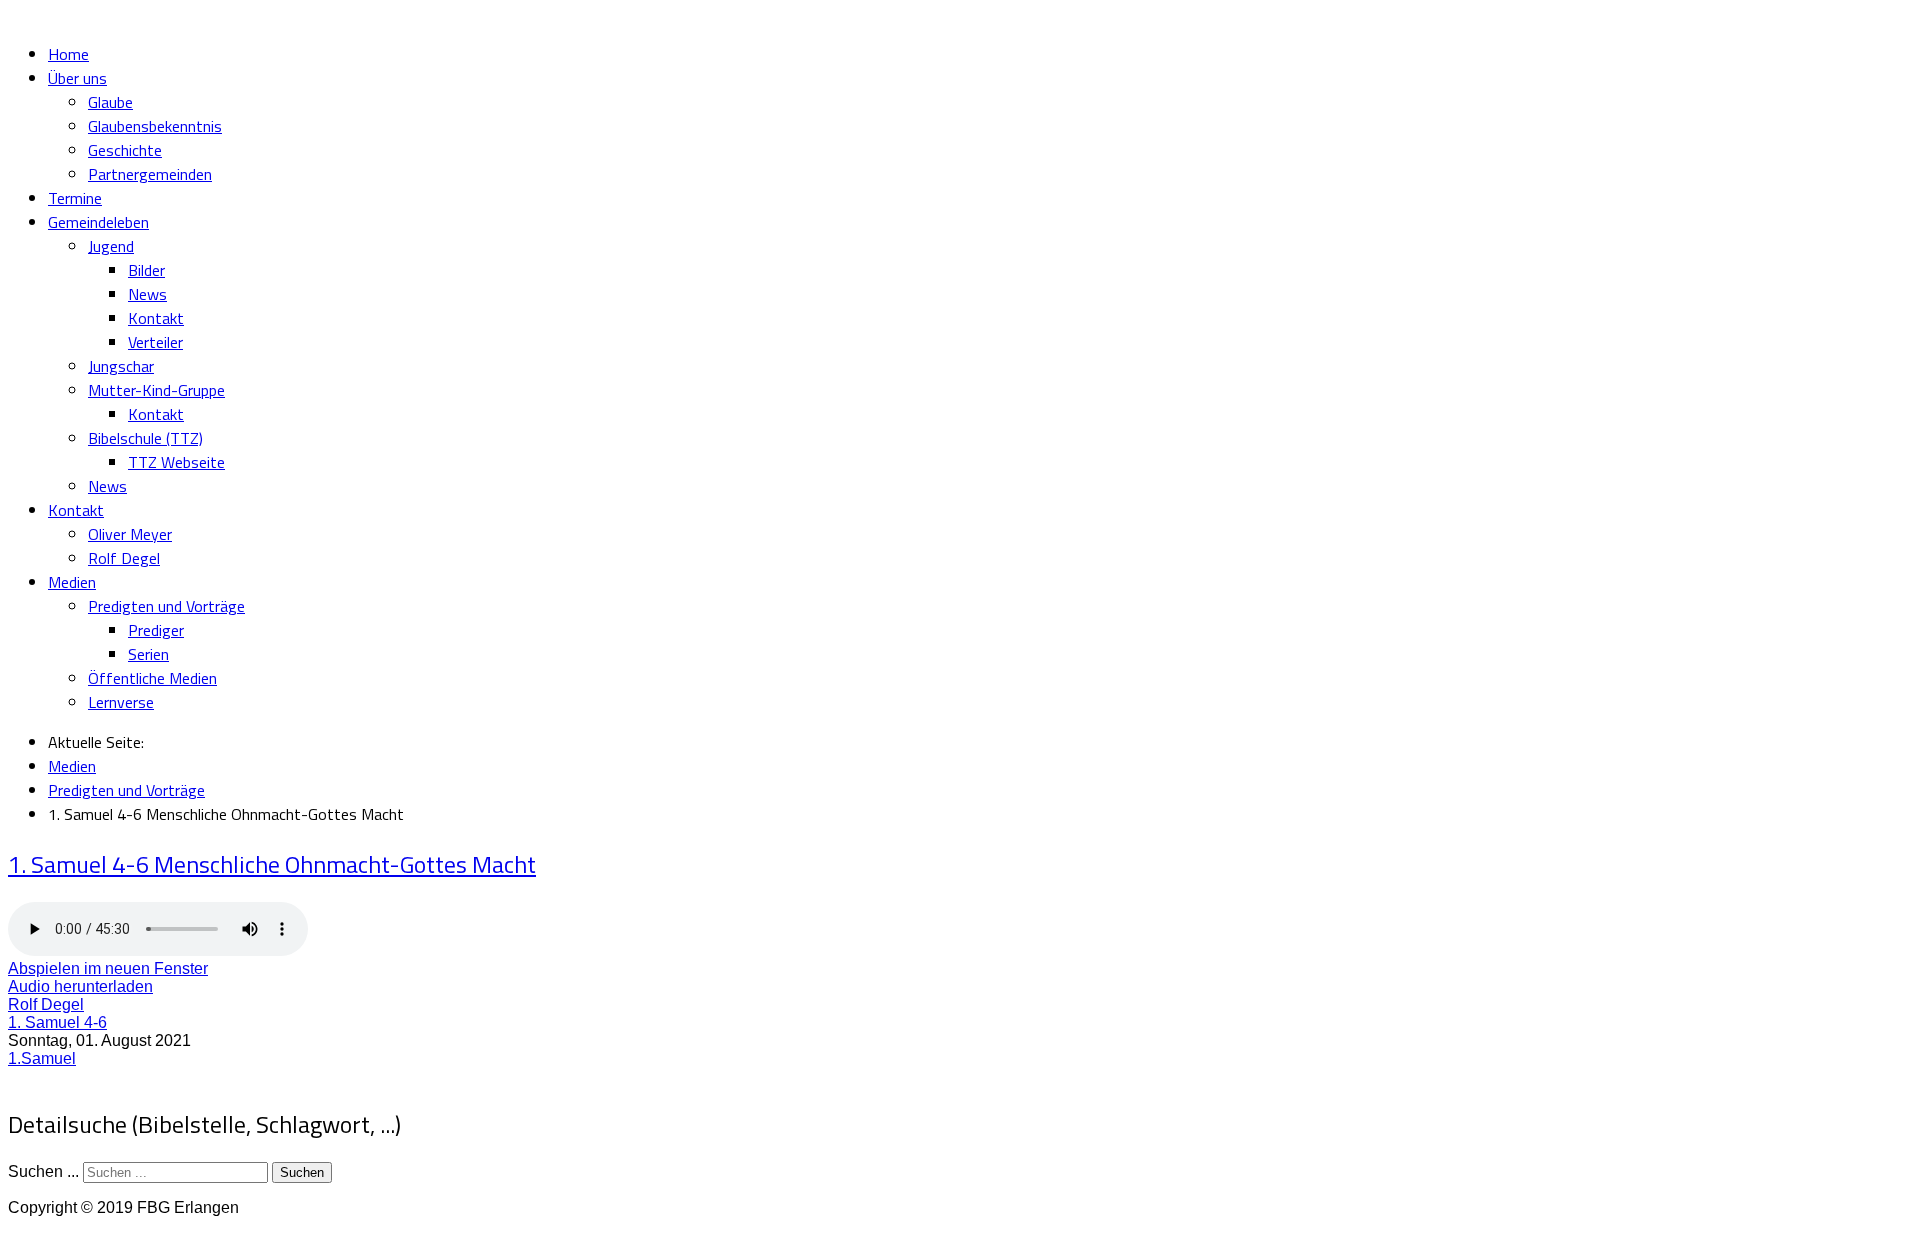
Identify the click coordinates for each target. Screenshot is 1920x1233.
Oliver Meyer (130, 534)
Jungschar (121, 366)
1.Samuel (42, 1058)
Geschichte (125, 150)
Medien (72, 582)
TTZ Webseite (176, 462)
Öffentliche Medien (152, 678)
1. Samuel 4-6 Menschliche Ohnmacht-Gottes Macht (272, 864)
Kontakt (156, 318)
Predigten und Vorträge (166, 606)
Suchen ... (43, 1171)
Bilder (146, 270)
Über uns (77, 78)
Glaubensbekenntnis (155, 126)
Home (68, 54)
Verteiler (155, 342)
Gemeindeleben (98, 222)
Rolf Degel (124, 558)
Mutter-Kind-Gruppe (156, 390)
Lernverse (121, 702)
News (147, 294)
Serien (148, 654)
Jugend (111, 246)
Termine (75, 198)
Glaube (110, 102)
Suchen (302, 1172)
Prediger (156, 630)
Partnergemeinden (150, 174)
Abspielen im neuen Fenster (108, 968)
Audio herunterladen (80, 986)
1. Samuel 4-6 (57, 1022)
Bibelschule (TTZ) (145, 438)
